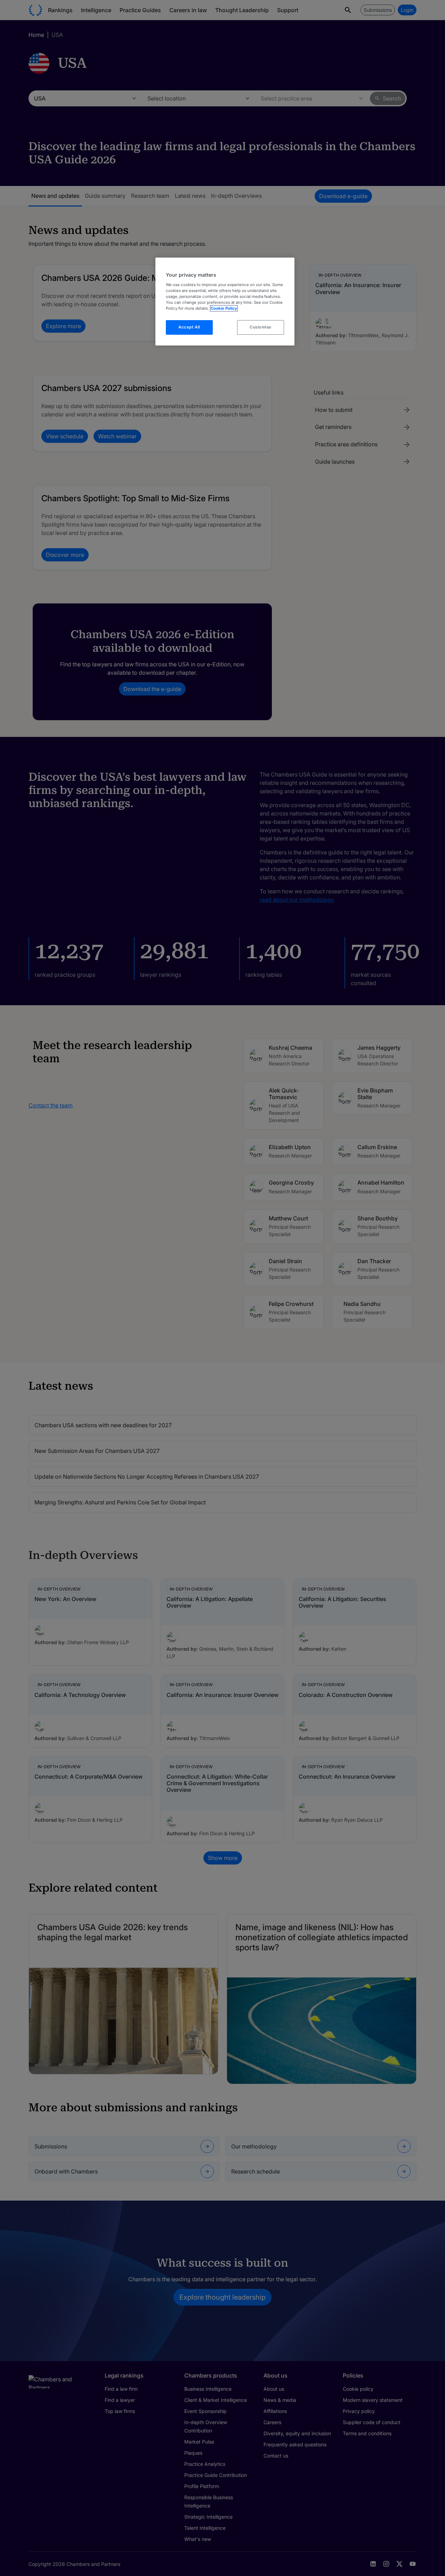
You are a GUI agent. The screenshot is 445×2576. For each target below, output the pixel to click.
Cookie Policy (224, 308)
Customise (261, 327)
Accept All (189, 327)
